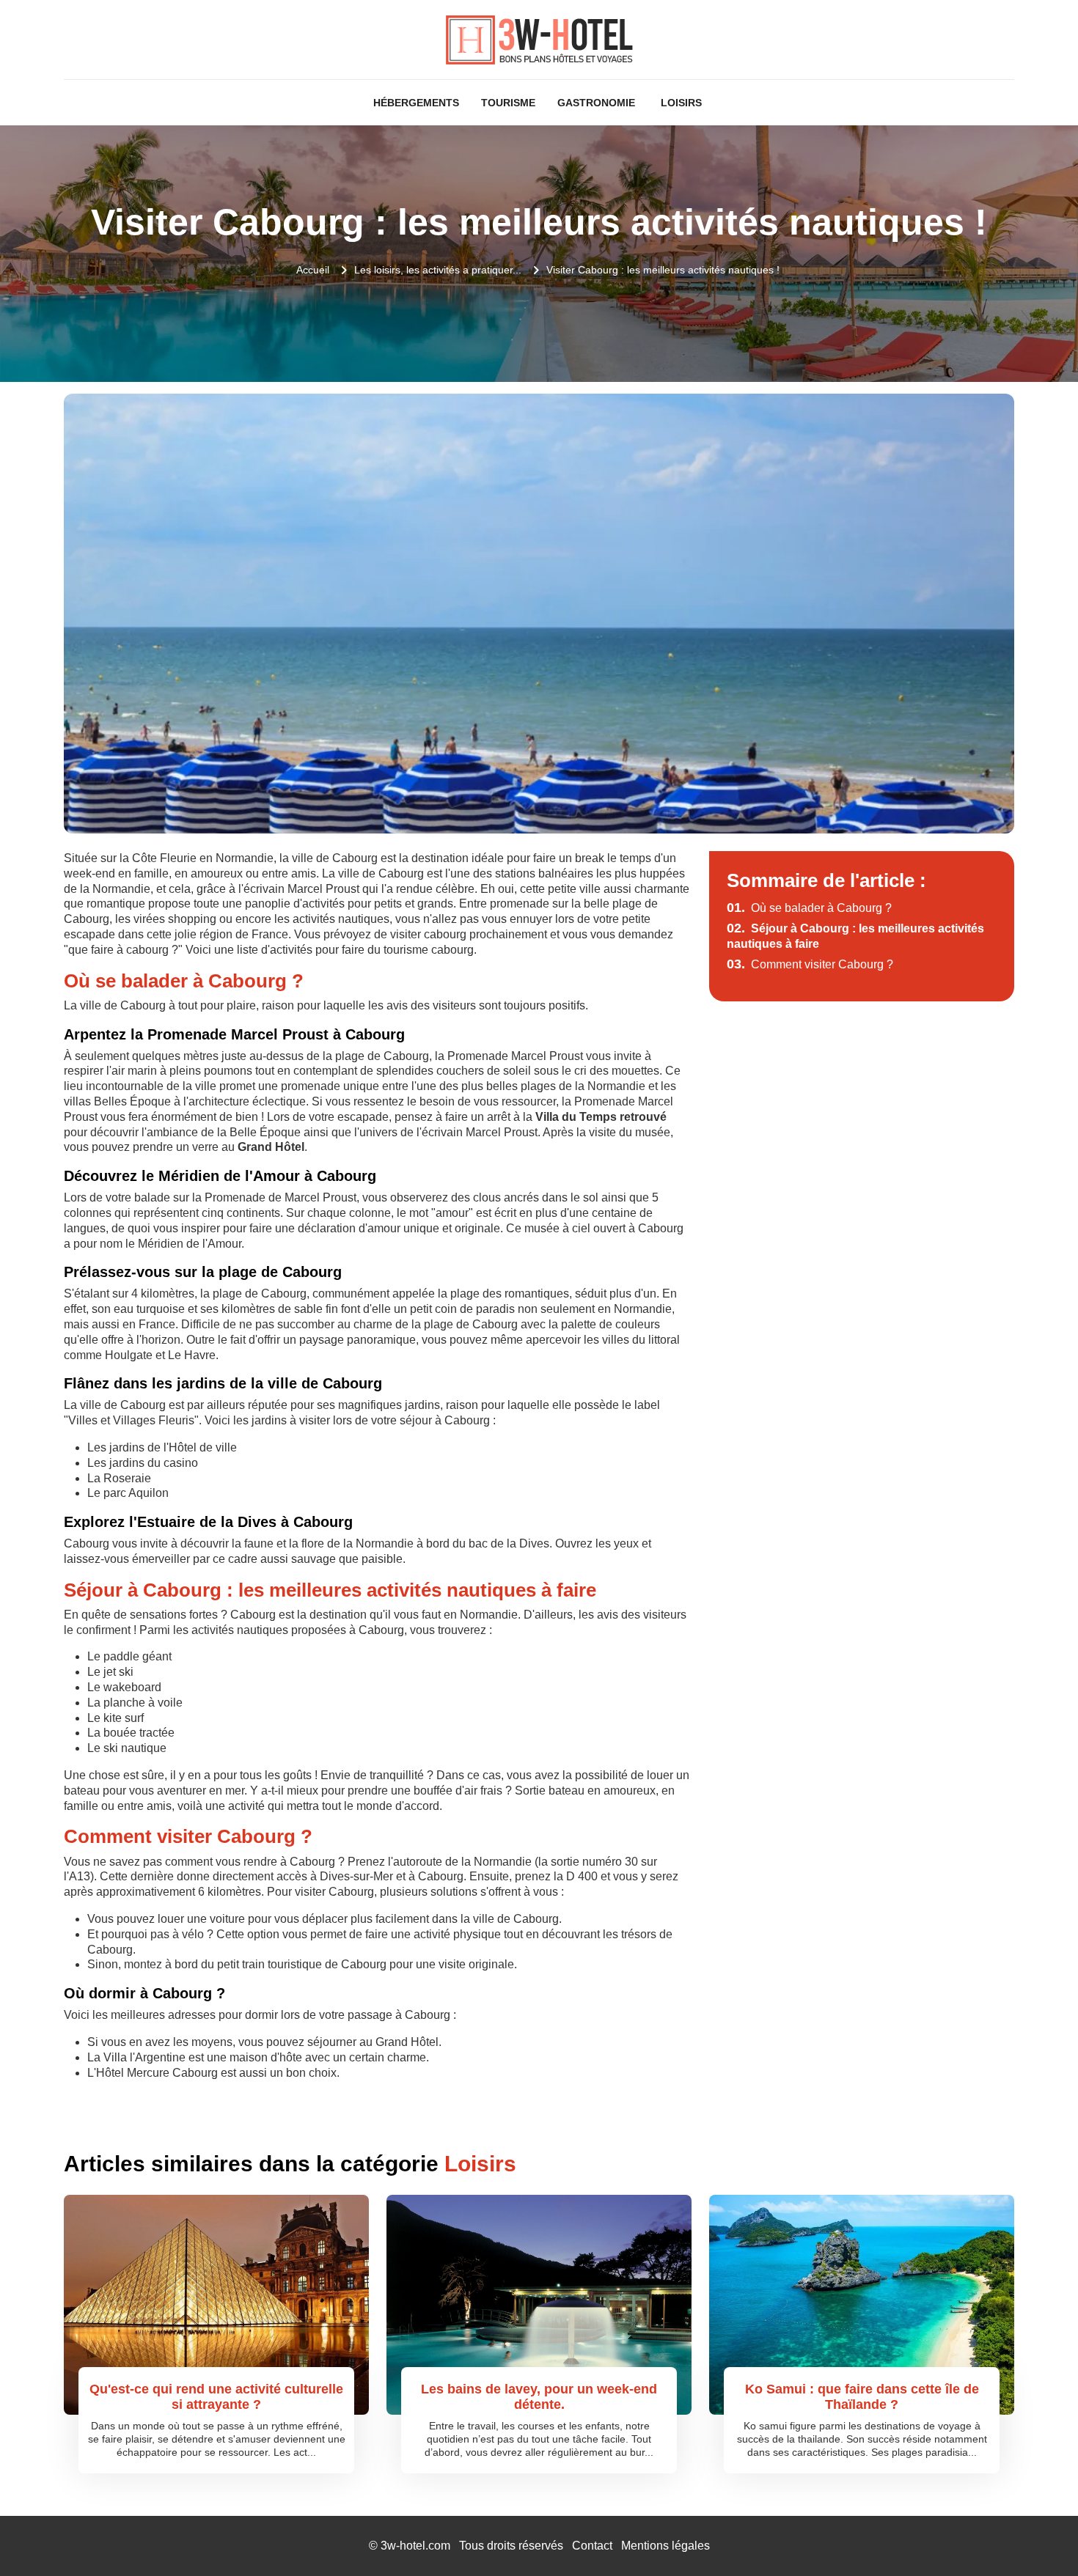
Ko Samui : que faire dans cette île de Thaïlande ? (862, 2397)
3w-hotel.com (415, 2546)
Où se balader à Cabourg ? (809, 908)
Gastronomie (596, 103)
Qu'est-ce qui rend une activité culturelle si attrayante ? (216, 2397)
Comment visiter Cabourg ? (810, 964)
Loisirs (681, 103)
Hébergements (416, 103)
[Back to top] (1038, 2536)
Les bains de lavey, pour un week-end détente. (539, 2397)
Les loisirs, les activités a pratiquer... (438, 270)
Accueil (313, 270)
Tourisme (508, 103)
